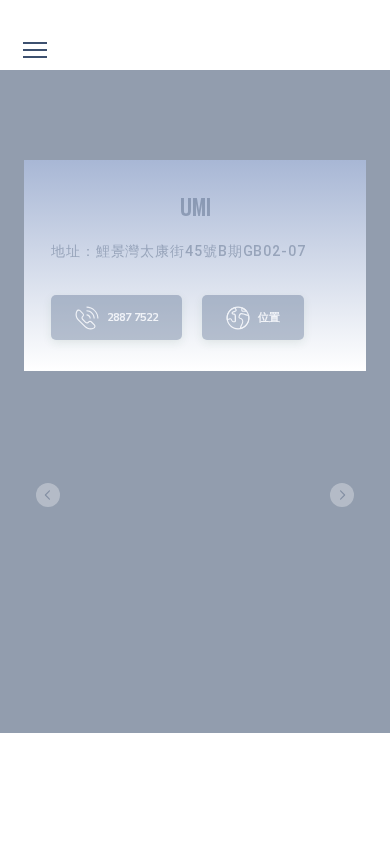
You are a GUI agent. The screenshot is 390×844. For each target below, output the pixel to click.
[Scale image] (195, 494)
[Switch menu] (35, 50)
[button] (116, 317)
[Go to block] (195, 16)
